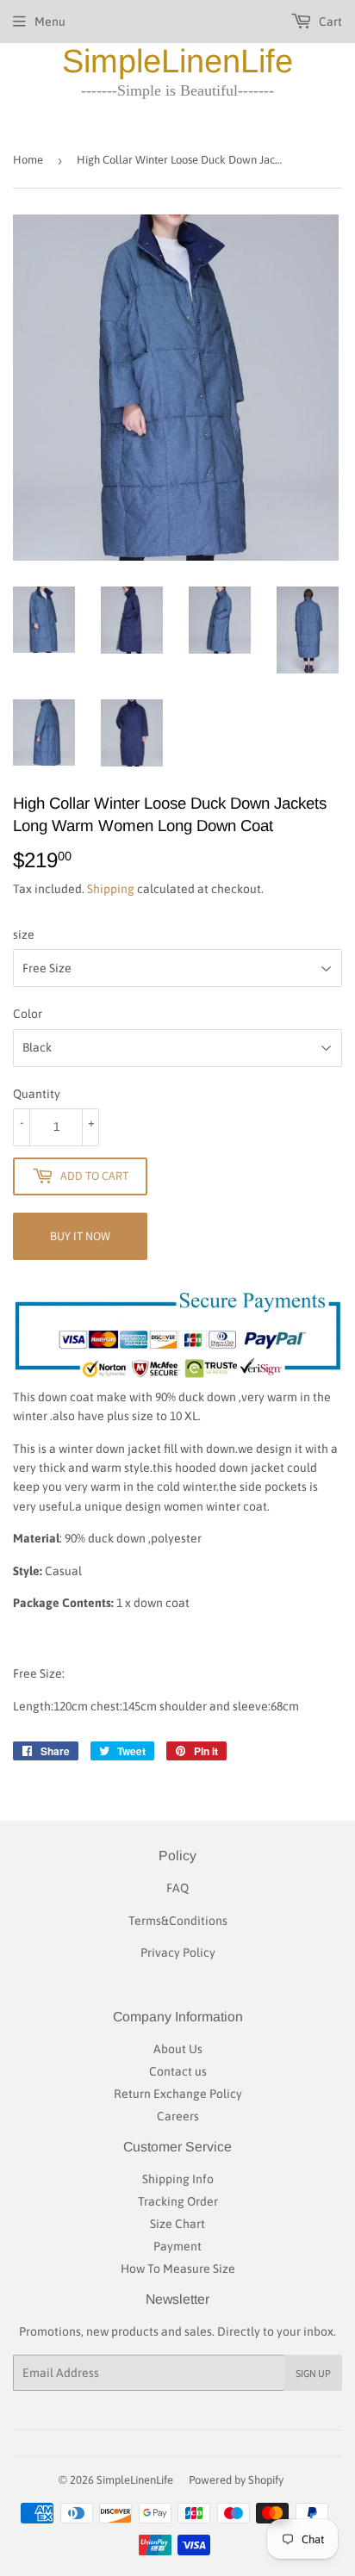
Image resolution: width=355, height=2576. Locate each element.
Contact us (178, 2071)
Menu (50, 22)
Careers (178, 2116)
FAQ (177, 1888)
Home (28, 160)
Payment (177, 2246)
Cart (329, 22)
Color (28, 1014)
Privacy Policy (178, 1952)
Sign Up (313, 2373)
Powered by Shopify (236, 2480)
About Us (178, 2049)
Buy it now (80, 1236)
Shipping (111, 889)
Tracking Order (178, 2201)
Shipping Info (178, 2179)
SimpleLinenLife (177, 61)
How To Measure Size (178, 2269)
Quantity (37, 1094)
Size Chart (177, 2224)
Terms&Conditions (178, 1921)
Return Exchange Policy (178, 2094)
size (24, 934)
